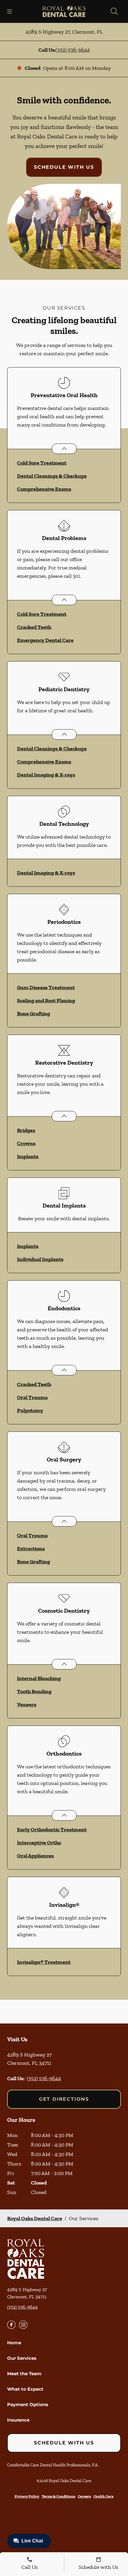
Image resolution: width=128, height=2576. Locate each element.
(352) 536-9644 (73, 50)
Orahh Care (103, 2496)
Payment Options (28, 2404)
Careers (84, 2496)
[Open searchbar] (114, 11)
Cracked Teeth (34, 627)
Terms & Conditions (58, 2496)
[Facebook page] (11, 2325)
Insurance (18, 2420)
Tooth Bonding (34, 1691)
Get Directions (64, 2099)
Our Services (22, 2358)
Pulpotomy (30, 1410)
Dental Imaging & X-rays (46, 775)
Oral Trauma (32, 1397)
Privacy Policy (27, 2496)
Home (14, 2343)
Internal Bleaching (39, 1678)
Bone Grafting (33, 1014)
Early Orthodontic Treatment (52, 1830)
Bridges (26, 1130)
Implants (28, 1156)
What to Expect (25, 2389)
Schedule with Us (64, 167)
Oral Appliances (35, 1856)
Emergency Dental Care (45, 640)
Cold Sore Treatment (42, 463)
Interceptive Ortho (39, 1843)
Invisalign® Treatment (44, 1962)
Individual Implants (40, 1259)
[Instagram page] (23, 2325)
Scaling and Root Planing (46, 1000)
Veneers (27, 1704)
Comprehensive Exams (44, 489)
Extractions (31, 1549)
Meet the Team (24, 2374)
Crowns (26, 1143)
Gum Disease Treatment (46, 987)
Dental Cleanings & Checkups (52, 476)
